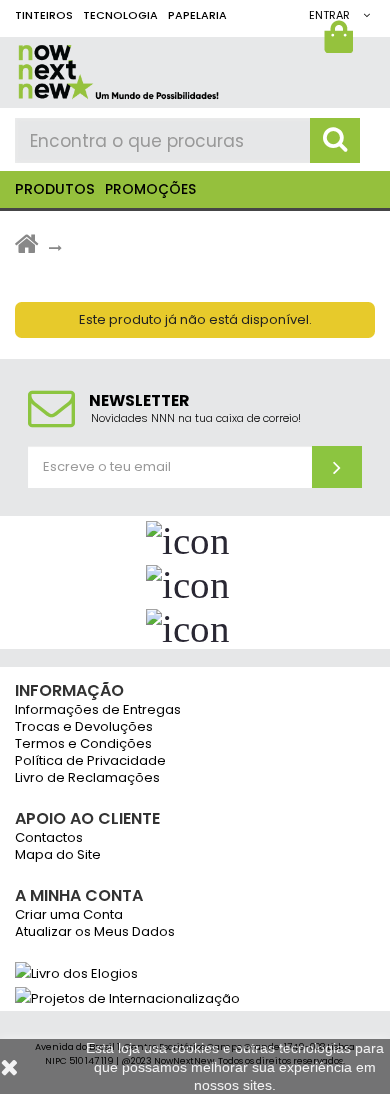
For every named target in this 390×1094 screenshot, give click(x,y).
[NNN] (190, 68)
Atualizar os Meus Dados (95, 932)
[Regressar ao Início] (27, 248)
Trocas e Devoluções (84, 727)
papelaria (197, 15)
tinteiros (44, 15)
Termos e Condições (83, 744)
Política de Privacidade (90, 761)
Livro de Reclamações (87, 778)
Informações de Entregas (98, 710)
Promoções (150, 189)
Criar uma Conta (69, 915)
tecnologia (120, 15)
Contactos (49, 838)
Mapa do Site (58, 855)
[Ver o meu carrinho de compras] (341, 42)
